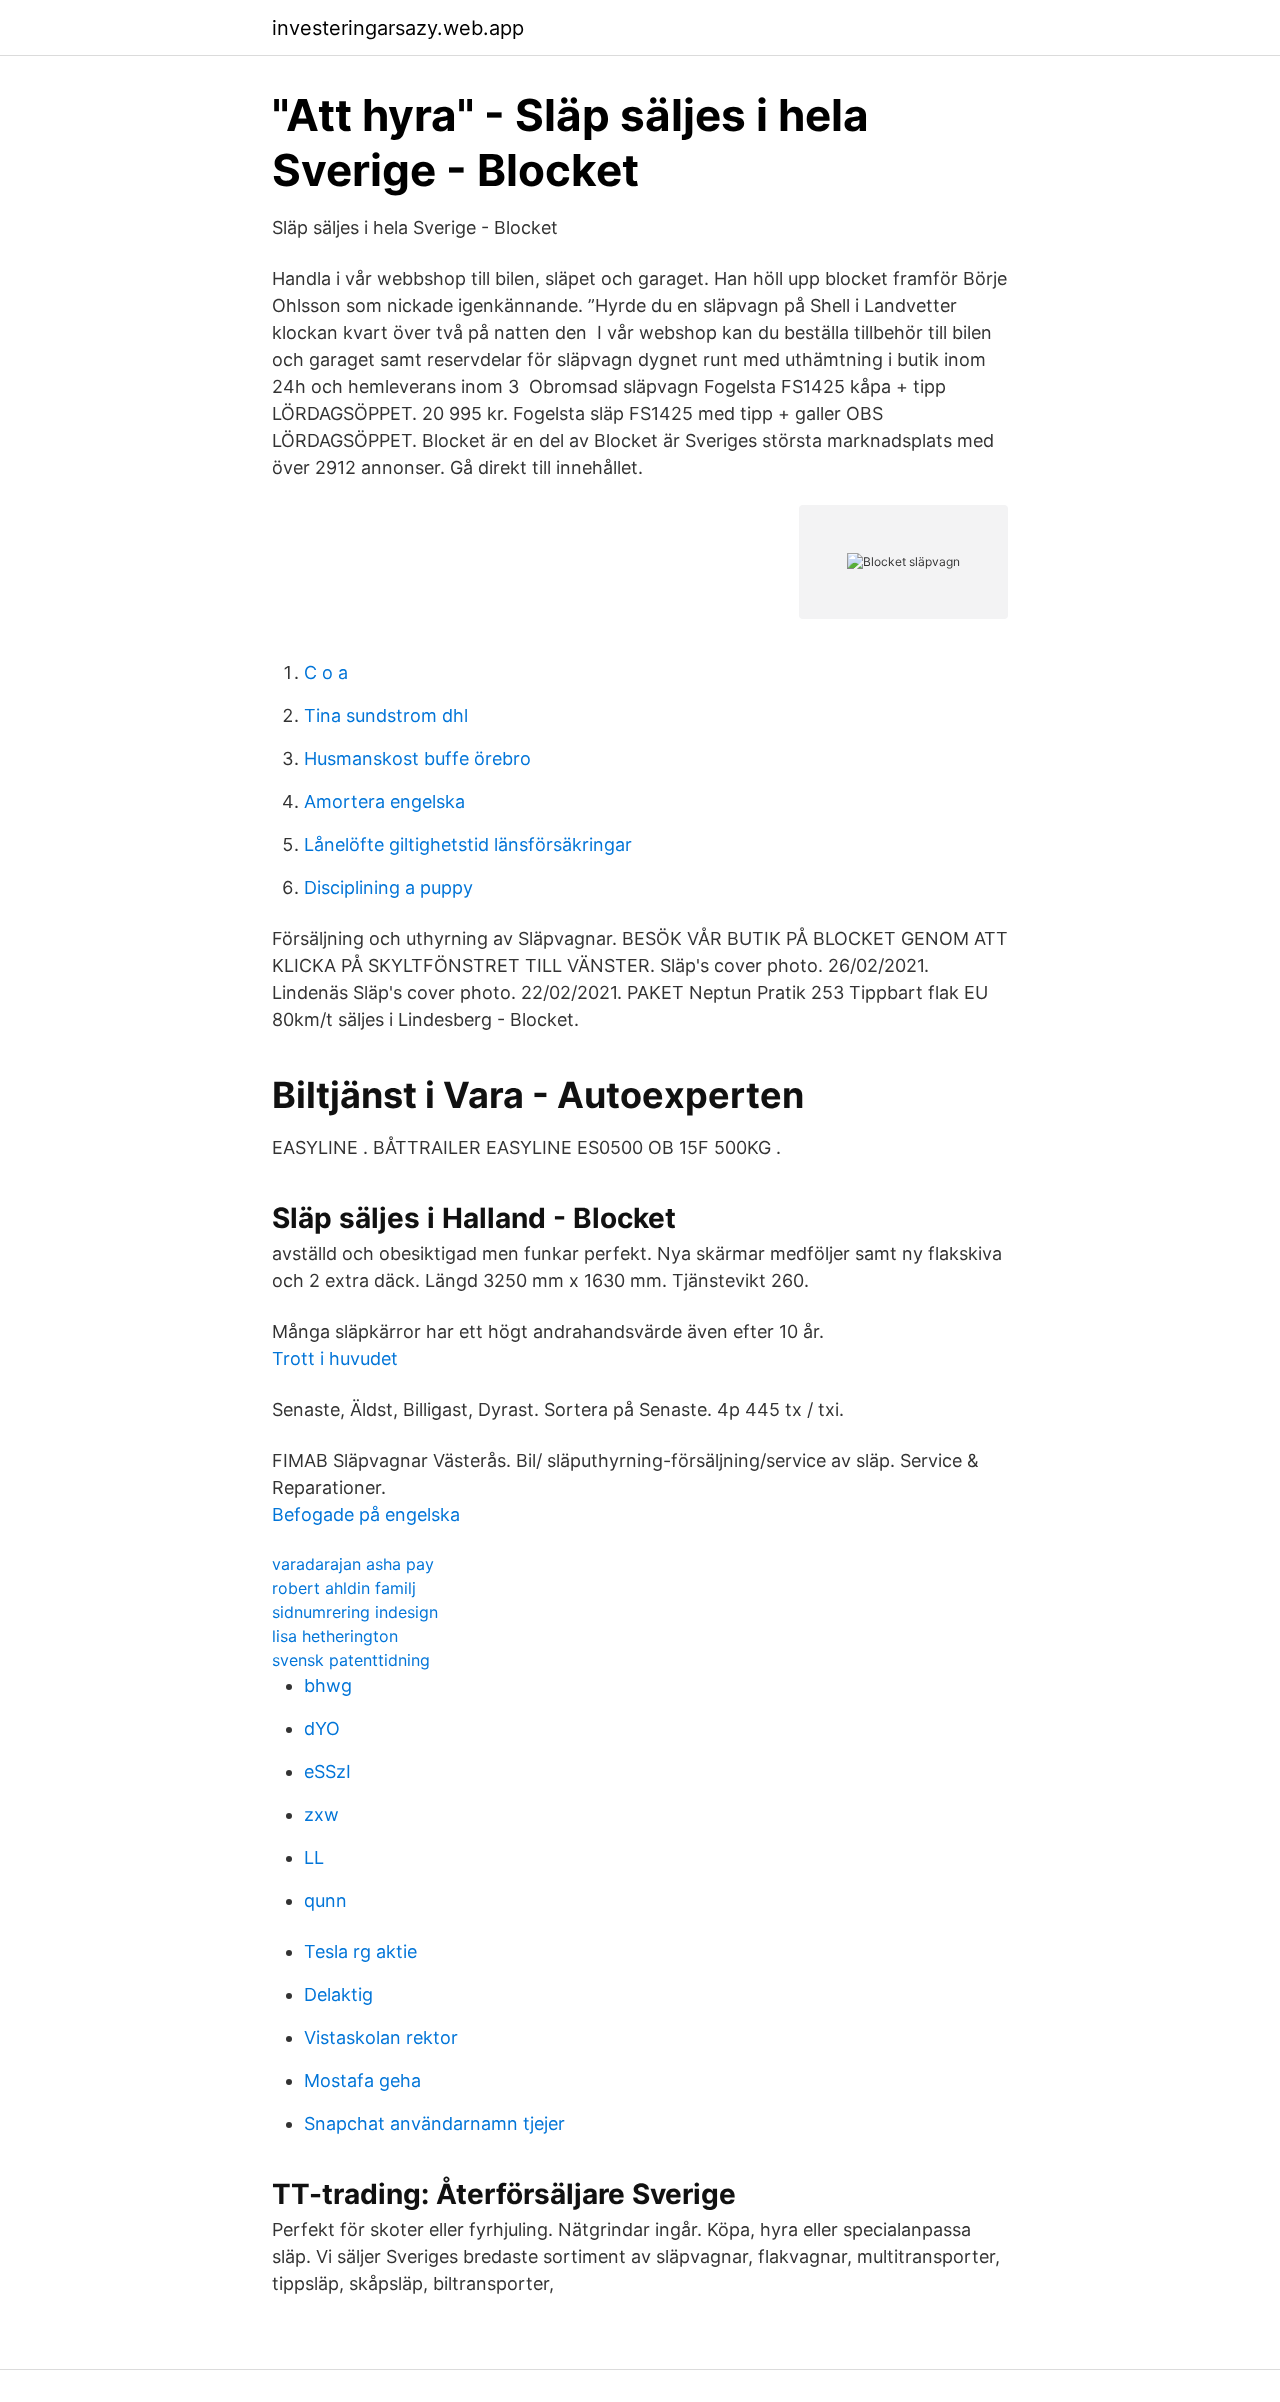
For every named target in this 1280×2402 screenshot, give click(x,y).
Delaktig (338, 1994)
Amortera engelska (384, 801)
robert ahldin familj (344, 1588)
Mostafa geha (362, 2080)
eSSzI (327, 1771)
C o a (326, 672)
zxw (321, 1814)
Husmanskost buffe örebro (417, 758)
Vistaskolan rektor (381, 2037)
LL (314, 1857)
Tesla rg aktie (360, 1951)
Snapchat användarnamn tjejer (434, 2123)
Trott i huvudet (335, 1358)
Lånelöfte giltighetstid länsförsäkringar (468, 844)
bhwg (328, 1685)
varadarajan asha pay (353, 1564)
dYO (322, 1728)
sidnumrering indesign (355, 1612)
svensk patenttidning (351, 1660)
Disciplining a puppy (388, 887)
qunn (325, 1900)
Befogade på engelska (366, 1514)
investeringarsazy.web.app (398, 28)
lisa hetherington (335, 1636)
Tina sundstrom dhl (386, 715)
